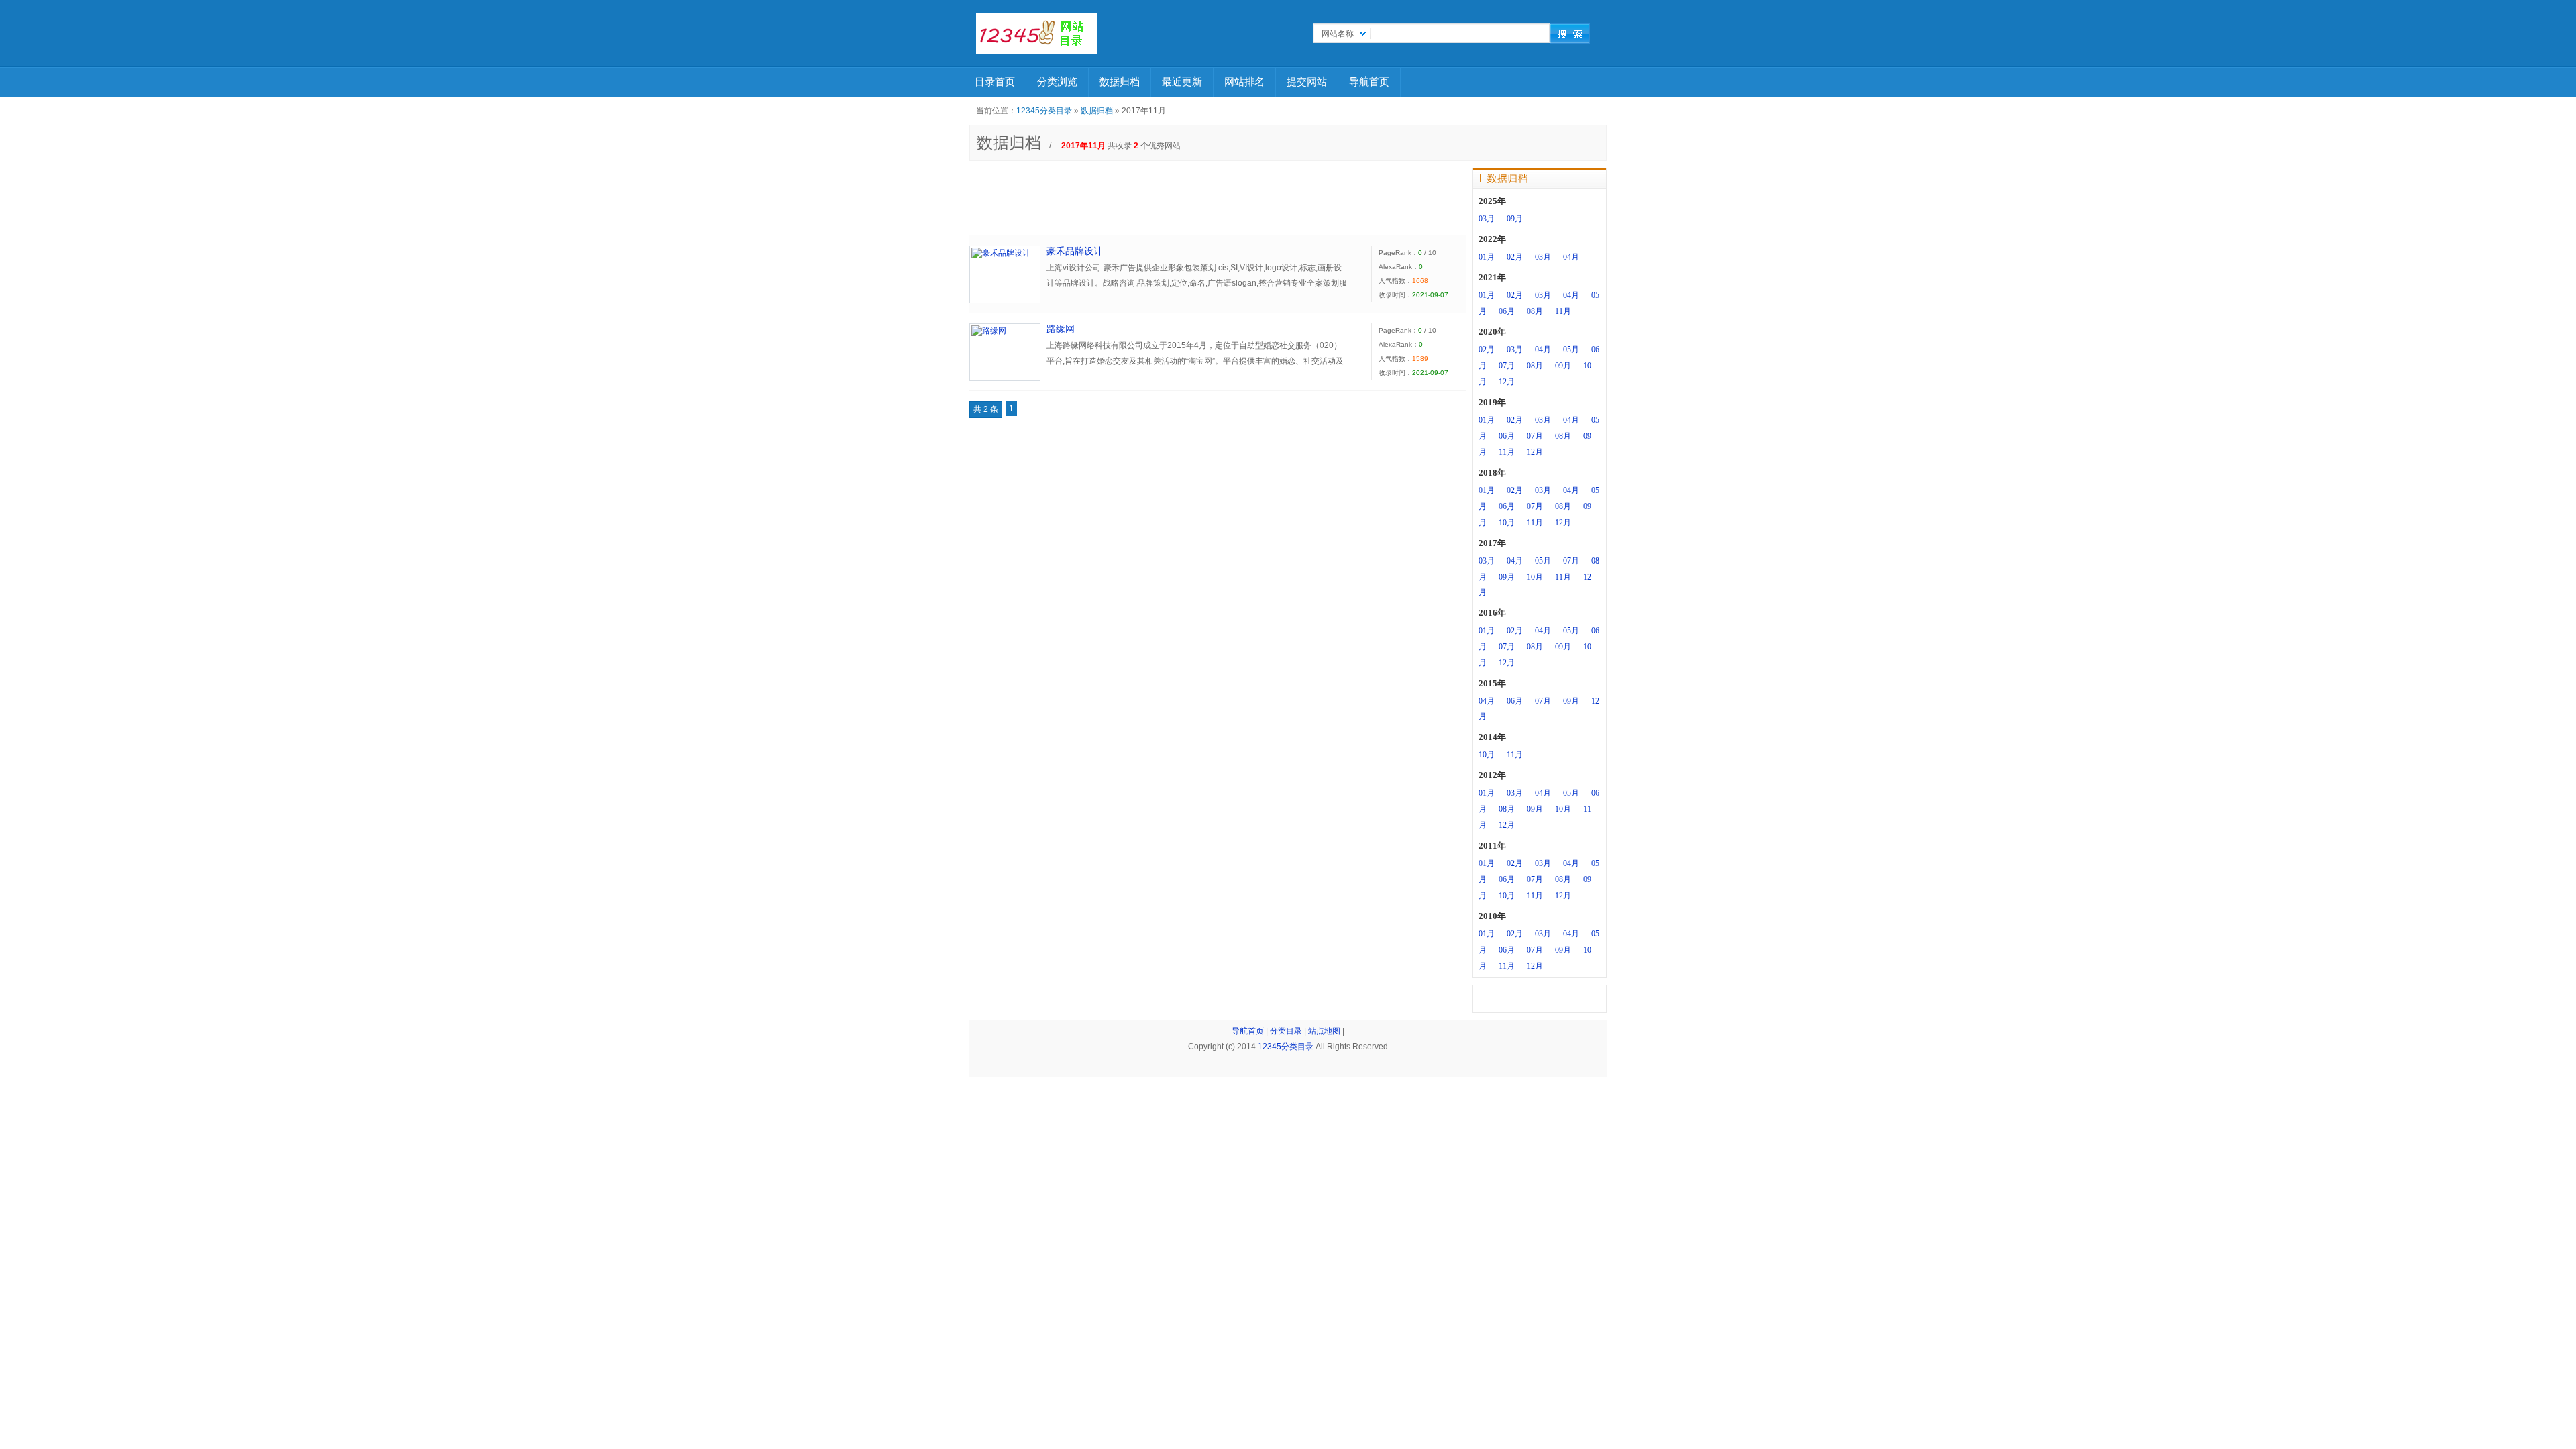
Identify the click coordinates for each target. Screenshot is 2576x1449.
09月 (1515, 219)
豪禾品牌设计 (1075, 251)
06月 (1507, 311)
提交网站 (1307, 82)
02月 (1515, 257)
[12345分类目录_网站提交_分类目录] (1036, 34)
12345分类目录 (1044, 111)
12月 (1507, 382)
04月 (1571, 257)
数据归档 (1120, 82)
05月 (1571, 350)
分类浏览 (1057, 82)
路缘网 (1061, 329)
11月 (1563, 311)
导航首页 (1369, 82)
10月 (1507, 523)
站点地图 (1324, 1031)
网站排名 (1244, 82)
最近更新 (1182, 82)
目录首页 (995, 82)
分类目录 (1286, 1031)
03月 (1487, 219)
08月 (1535, 311)
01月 (1487, 257)
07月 (1507, 366)
